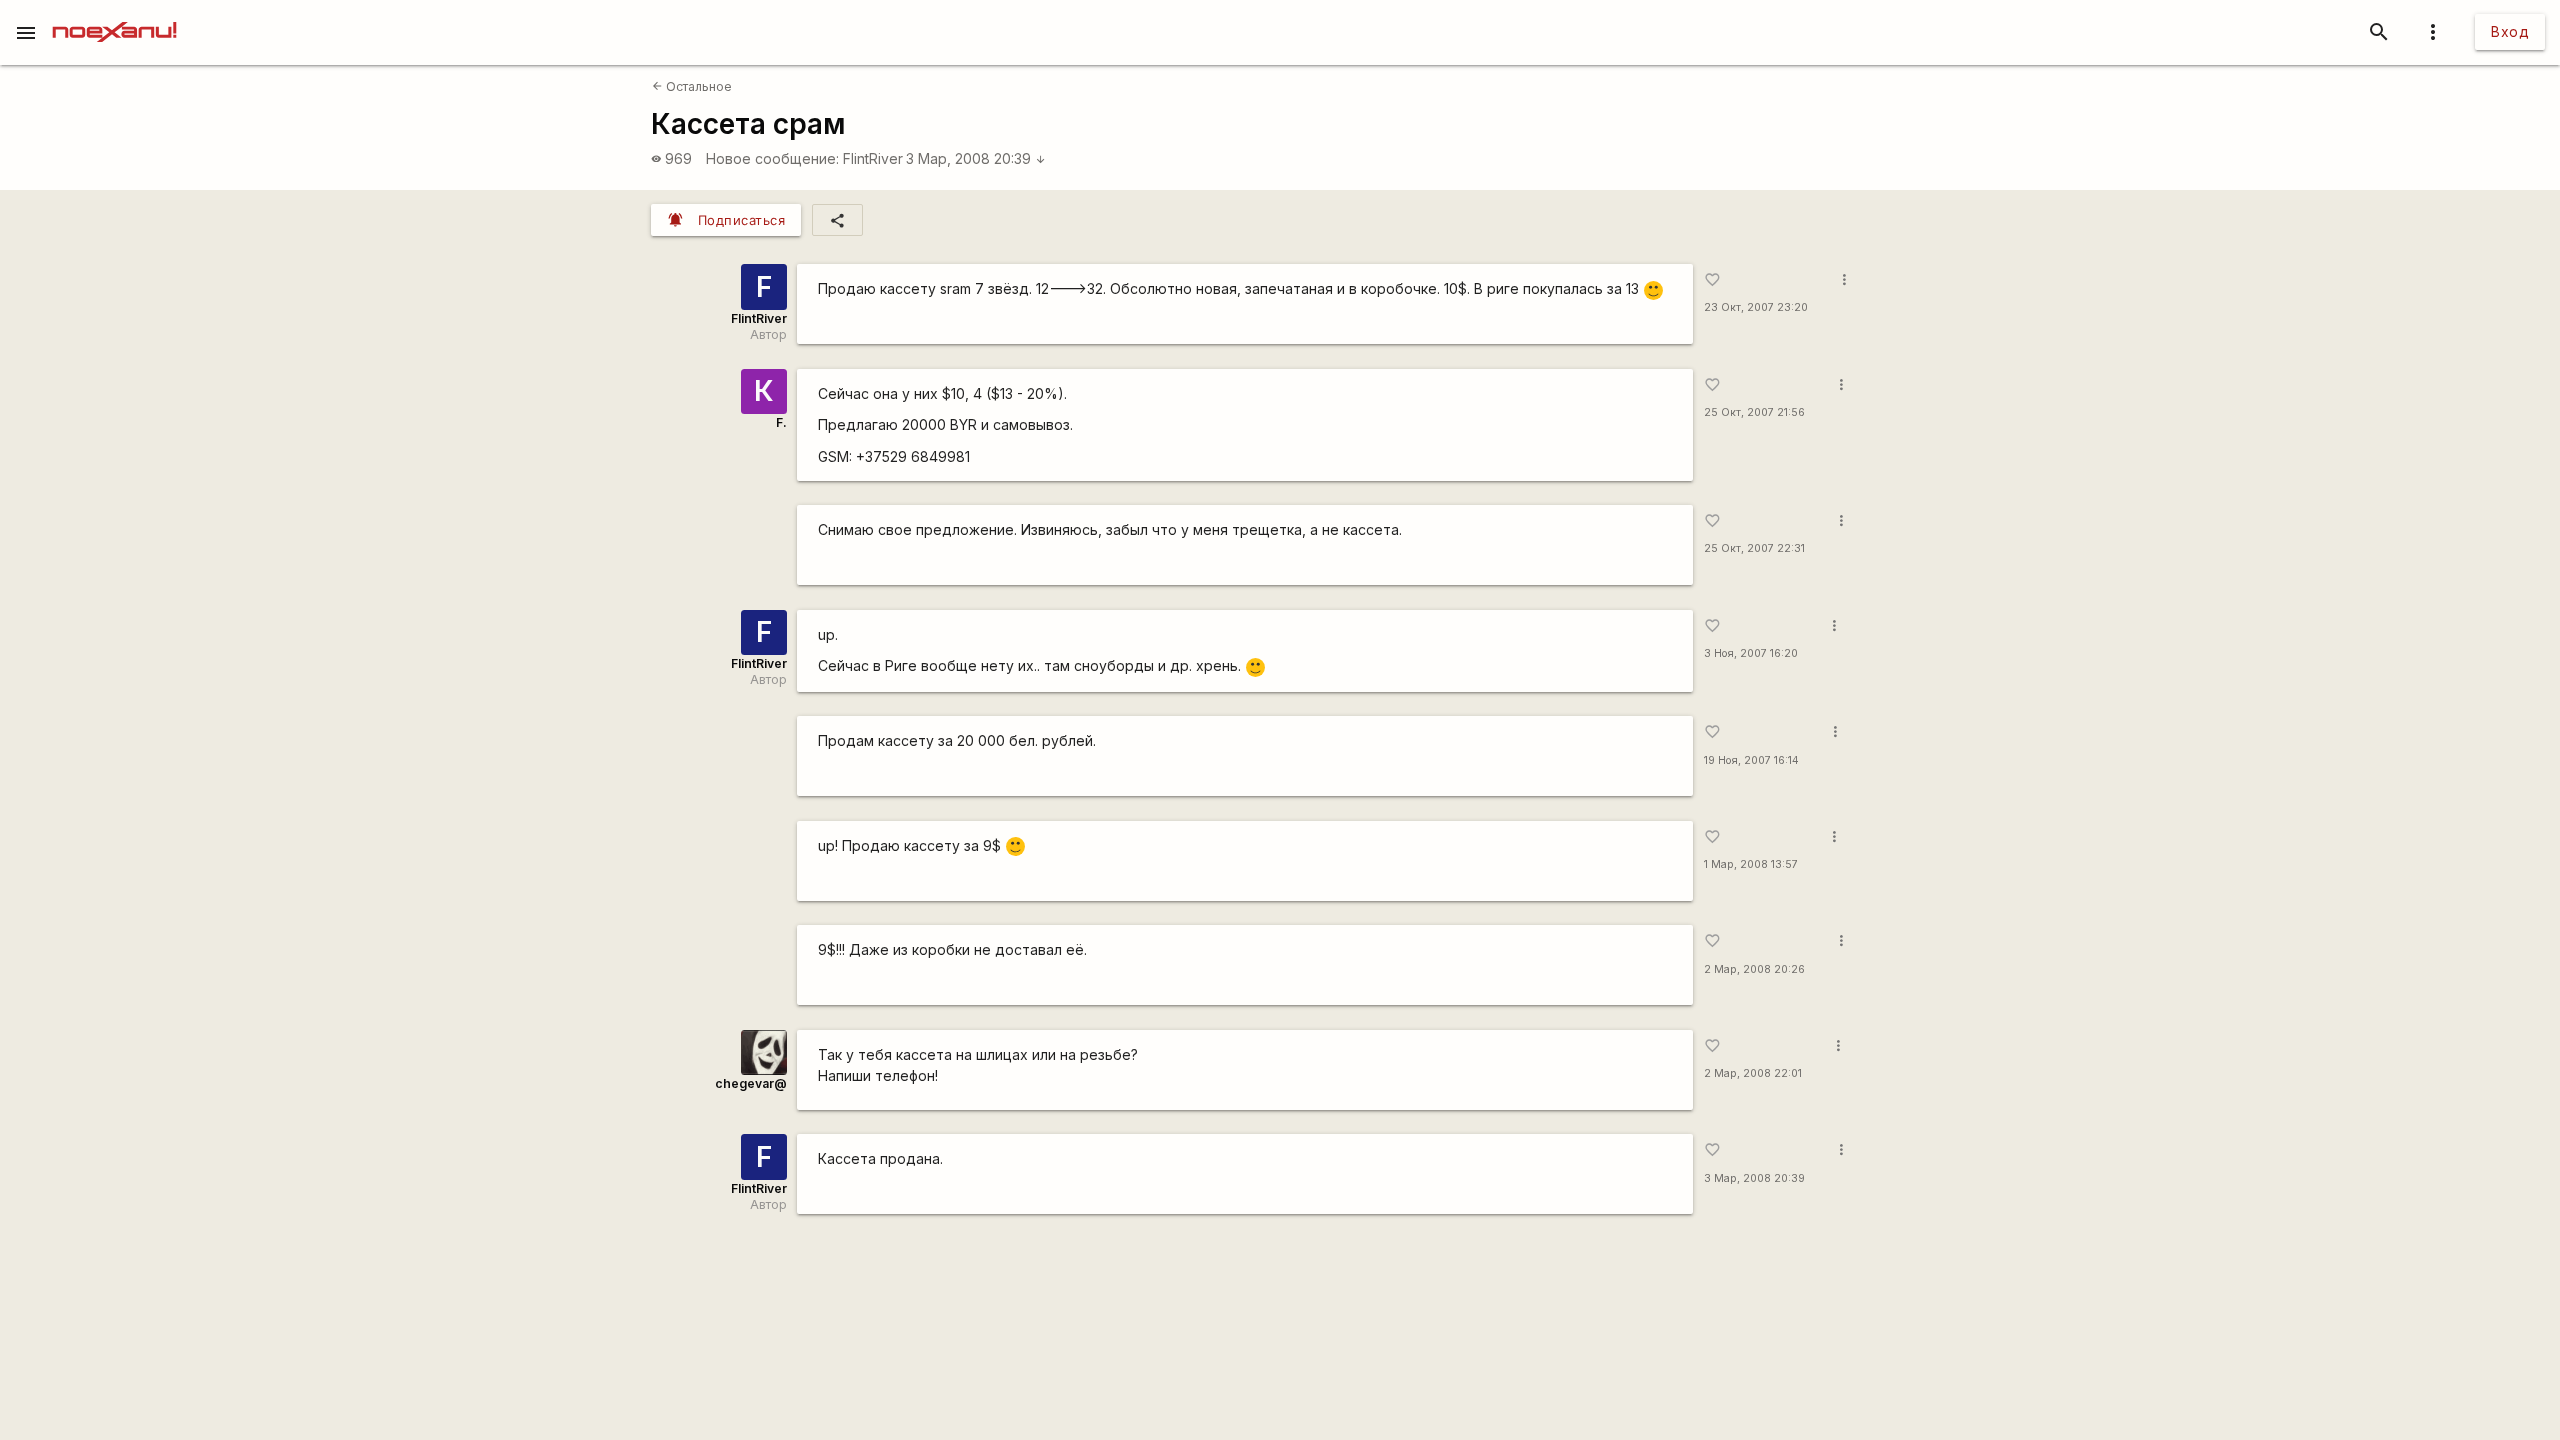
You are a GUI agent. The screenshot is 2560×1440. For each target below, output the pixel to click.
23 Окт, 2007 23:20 (1756, 307)
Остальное (692, 86)
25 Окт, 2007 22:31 (1754, 548)
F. (781, 422)
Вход (2510, 31)
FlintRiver (873, 158)
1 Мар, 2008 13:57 (1751, 864)
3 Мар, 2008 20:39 (976, 158)
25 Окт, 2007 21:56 (1754, 412)
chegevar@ (751, 1083)
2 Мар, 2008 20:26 (1754, 969)
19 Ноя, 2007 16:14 (1751, 760)
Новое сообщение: (772, 158)
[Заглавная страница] (114, 14)
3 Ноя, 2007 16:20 (1751, 653)
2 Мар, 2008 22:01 (1753, 1073)
